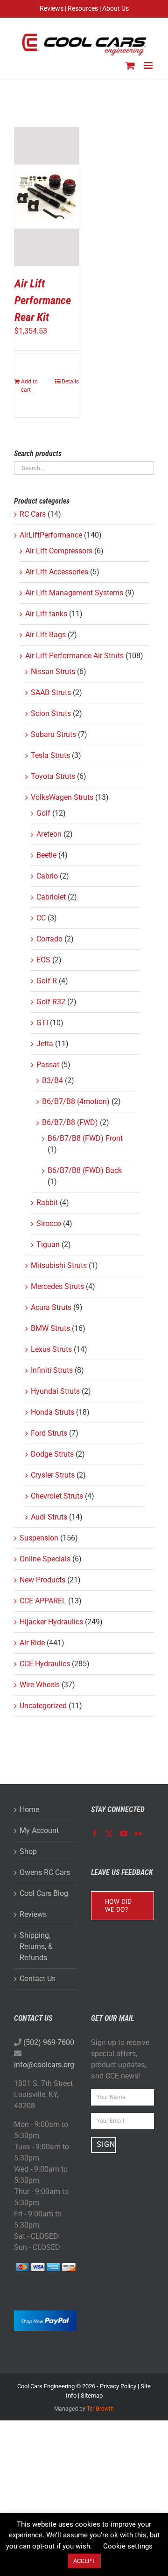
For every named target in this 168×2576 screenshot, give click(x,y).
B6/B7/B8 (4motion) (76, 1101)
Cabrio (47, 876)
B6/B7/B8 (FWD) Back (85, 1170)
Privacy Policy (118, 2386)
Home (29, 1809)
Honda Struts (52, 1412)
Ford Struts (49, 1433)
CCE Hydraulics (45, 1664)
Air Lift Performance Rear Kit (43, 300)
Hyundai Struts (55, 1391)
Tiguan (48, 1244)
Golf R (47, 981)
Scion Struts (51, 713)
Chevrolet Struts (57, 1496)
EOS (43, 960)
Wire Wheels (40, 1685)
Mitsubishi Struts (59, 1265)
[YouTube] (124, 1833)
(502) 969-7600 (49, 2042)
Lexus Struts (51, 1349)
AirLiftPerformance (51, 535)
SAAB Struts (51, 692)
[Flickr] (138, 1833)
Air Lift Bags (45, 635)
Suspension (39, 1538)
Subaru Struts (53, 734)
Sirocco (49, 1223)
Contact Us (38, 1979)
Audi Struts (49, 1517)
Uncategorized (43, 1706)
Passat (48, 1065)
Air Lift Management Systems (74, 593)
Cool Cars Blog (44, 1893)
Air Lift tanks (46, 614)
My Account (39, 1830)
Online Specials (45, 1559)
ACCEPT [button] (84, 2561)
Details (70, 382)
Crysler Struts (53, 1475)
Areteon (49, 834)
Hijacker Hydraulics (51, 1622)
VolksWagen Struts (62, 797)
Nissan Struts (53, 671)
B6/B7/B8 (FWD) (70, 1122)
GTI (42, 1023)
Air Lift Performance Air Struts (74, 656)
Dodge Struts (52, 1454)
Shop (28, 1851)
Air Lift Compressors (59, 551)
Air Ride (32, 1643)
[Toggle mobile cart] (130, 65)
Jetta (45, 1044)
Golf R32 (51, 1002)
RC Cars (33, 514)
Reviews (33, 1914)
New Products (42, 1580)
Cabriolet (51, 897)
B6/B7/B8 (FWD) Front (85, 1138)
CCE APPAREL (43, 1601)
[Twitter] (109, 1833)
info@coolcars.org (44, 2065)
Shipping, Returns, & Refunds (36, 1946)
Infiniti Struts (52, 1370)
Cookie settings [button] (128, 2546)
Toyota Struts (53, 776)
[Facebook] (95, 1833)
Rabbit (47, 1203)
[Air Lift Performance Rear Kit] (47, 197)
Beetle (46, 855)
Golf (43, 813)
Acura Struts (51, 1307)
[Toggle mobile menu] (149, 65)
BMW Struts (50, 1328)
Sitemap (92, 2395)
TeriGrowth (100, 2409)
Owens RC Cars (45, 1872)
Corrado (49, 939)
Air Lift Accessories (57, 572)
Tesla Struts (50, 755)
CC (41, 918)
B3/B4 (52, 1080)
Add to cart (29, 386)
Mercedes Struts (57, 1286)
